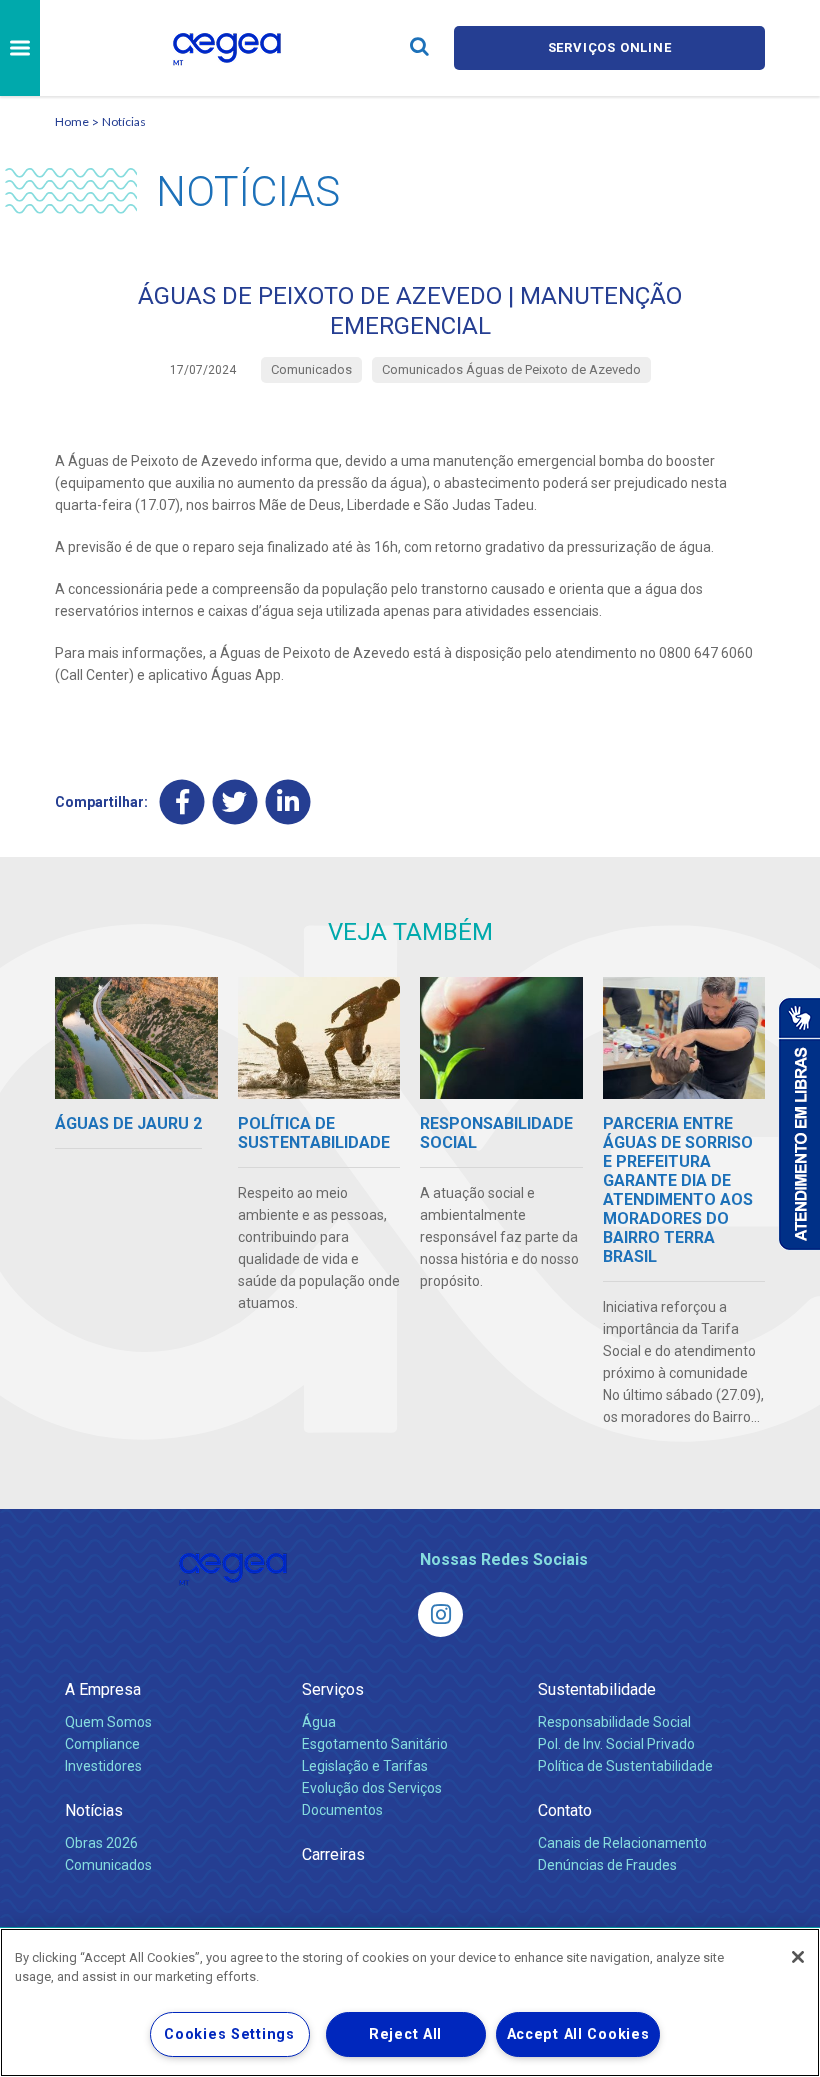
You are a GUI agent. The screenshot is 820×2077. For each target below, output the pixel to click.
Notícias (124, 121)
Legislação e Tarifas (365, 1766)
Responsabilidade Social (614, 1722)
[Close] (798, 1957)
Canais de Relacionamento (622, 1843)
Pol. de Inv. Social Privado (616, 1744)
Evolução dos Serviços (372, 1788)
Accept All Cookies (578, 2034)
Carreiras (333, 1854)
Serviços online (610, 47)
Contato (565, 1810)
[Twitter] (235, 801)
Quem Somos (108, 1722)
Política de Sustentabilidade (625, 1766)
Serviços (333, 1689)
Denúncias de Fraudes (607, 1865)
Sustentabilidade (597, 1689)
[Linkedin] (288, 801)
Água (319, 1722)
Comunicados (108, 1865)
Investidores (103, 1766)
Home (72, 121)
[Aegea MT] (440, 1614)
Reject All (405, 2034)
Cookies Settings (229, 2034)
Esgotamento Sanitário (375, 1744)
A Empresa (103, 1689)
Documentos (342, 1810)
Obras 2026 (101, 1843)
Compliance (102, 1744)
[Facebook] (182, 801)
